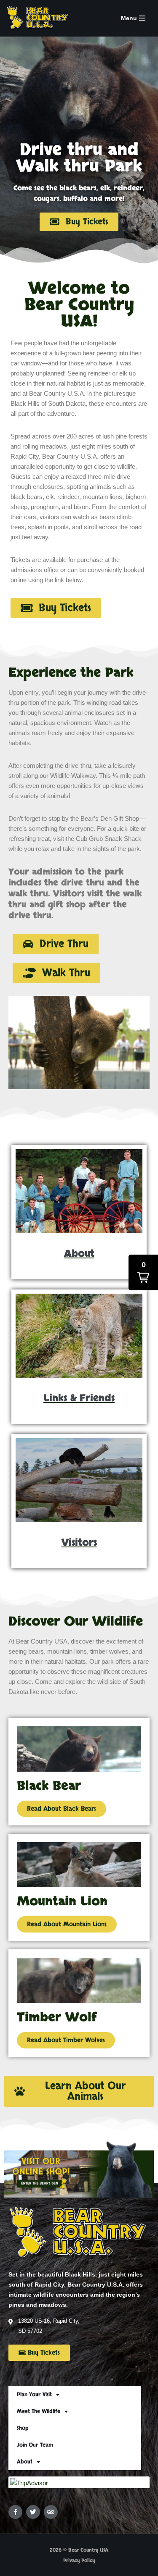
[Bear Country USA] (40, 18)
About (25, 2462)
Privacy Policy (79, 2560)
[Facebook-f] (15, 2512)
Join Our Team (35, 2445)
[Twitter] (33, 2512)
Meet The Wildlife (39, 2411)
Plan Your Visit (34, 2395)
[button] (56, 944)
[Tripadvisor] (51, 2512)
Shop (23, 2428)
